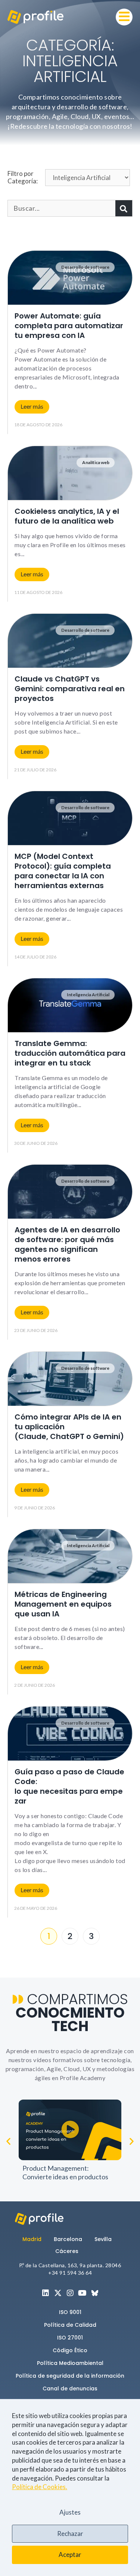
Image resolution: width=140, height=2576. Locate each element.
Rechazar (70, 2534)
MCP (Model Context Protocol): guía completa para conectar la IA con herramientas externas (63, 871)
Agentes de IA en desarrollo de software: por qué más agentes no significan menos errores (67, 1244)
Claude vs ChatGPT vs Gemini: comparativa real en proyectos (70, 689)
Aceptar (70, 2554)
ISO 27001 (70, 2338)
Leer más (32, 406)
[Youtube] (83, 2293)
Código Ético (70, 2350)
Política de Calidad (70, 2325)
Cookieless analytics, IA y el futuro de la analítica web (67, 516)
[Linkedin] (46, 2293)
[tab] (35, 2239)
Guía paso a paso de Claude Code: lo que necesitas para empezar (69, 1786)
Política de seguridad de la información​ (70, 2376)
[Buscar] (124, 208)
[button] (124, 17)
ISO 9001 (70, 2312)
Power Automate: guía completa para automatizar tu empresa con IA (69, 326)
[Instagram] (70, 2293)
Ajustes (70, 2512)
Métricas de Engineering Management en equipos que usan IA (63, 1604)
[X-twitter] (58, 2293)
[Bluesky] (95, 2293)
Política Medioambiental (70, 2363)
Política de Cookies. (40, 2487)
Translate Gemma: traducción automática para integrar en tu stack (70, 1053)
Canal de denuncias (70, 2388)
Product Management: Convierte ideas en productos (65, 2172)
